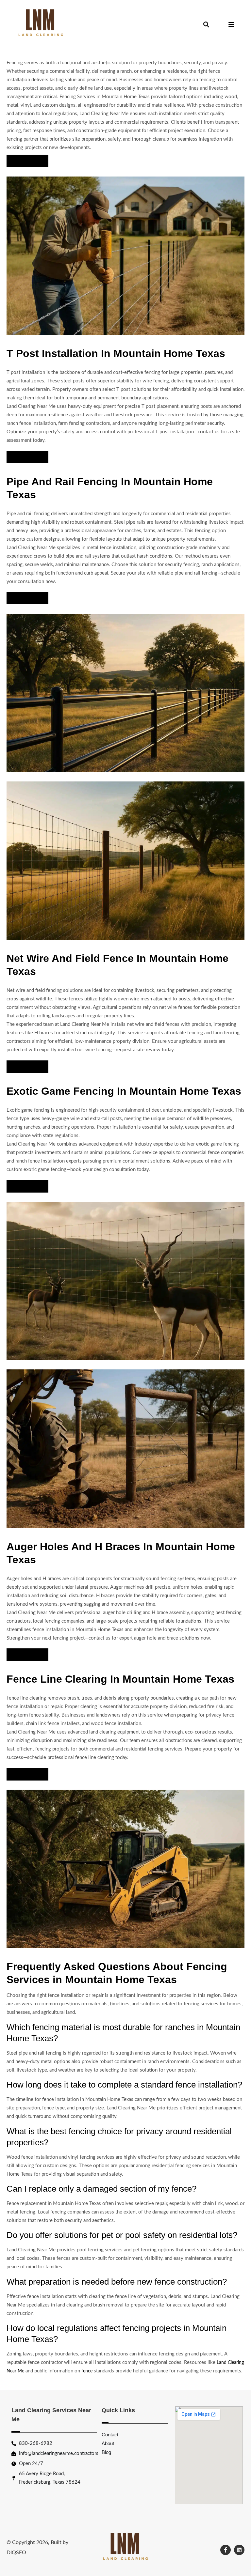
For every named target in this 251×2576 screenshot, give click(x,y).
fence (87, 2371)
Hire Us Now (27, 161)
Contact (110, 2435)
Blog (106, 2452)
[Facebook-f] (226, 2550)
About (108, 2443)
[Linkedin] (239, 2550)
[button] (206, 25)
